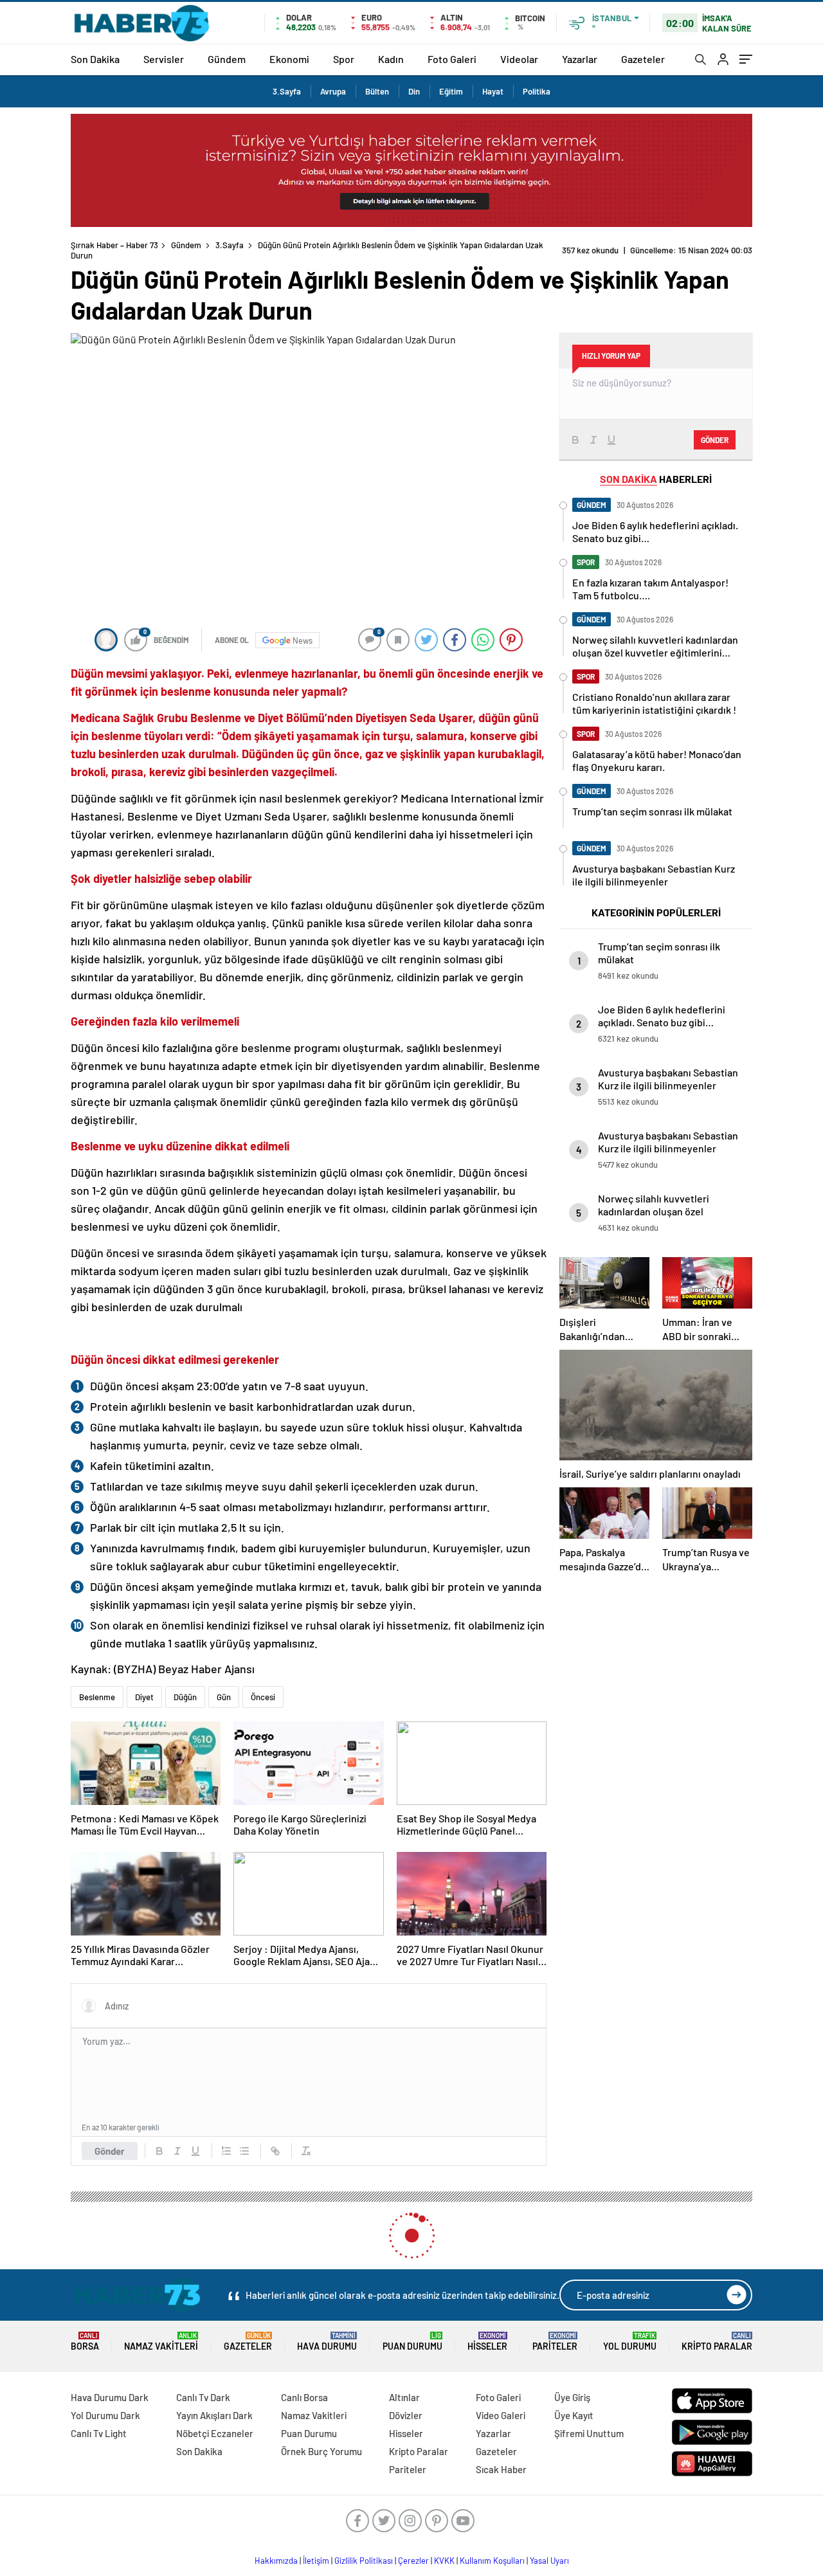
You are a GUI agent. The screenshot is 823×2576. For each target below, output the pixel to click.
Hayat (493, 91)
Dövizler (406, 2415)
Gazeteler (643, 59)
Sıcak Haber (501, 2469)
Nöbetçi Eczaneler (215, 2433)
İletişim (316, 2561)
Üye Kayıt (574, 2415)
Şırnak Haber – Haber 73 (114, 245)
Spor (344, 59)
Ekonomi (289, 59)
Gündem (227, 59)
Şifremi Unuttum (589, 2433)
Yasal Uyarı (549, 2561)
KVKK (444, 2561)
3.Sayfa (287, 91)
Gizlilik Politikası (364, 2561)
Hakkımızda (276, 2561)
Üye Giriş (572, 2397)
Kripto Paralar (717, 2342)
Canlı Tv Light (99, 2433)
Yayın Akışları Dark (214, 2415)
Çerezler (413, 2561)
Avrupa (333, 91)
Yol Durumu (630, 2342)
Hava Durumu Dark (110, 2397)
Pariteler (555, 2342)
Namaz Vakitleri (161, 2342)
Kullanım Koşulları (492, 2561)
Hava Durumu (327, 2342)
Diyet (144, 1697)
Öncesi (263, 1697)
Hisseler (487, 2342)
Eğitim (451, 91)
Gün (224, 1697)
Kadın (391, 59)
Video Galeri (501, 2415)
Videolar (519, 59)
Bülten (377, 91)
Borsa (85, 2342)
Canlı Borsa (304, 2397)
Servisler (164, 59)
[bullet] (244, 2151)
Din (414, 91)
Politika (537, 91)
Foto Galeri (452, 59)
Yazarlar (580, 59)
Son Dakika (95, 59)
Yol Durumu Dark (105, 2415)
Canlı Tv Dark (203, 2397)
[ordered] (226, 2151)
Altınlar (404, 2397)
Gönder (110, 2151)
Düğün (185, 1697)
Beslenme (97, 1697)
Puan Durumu (412, 2342)
